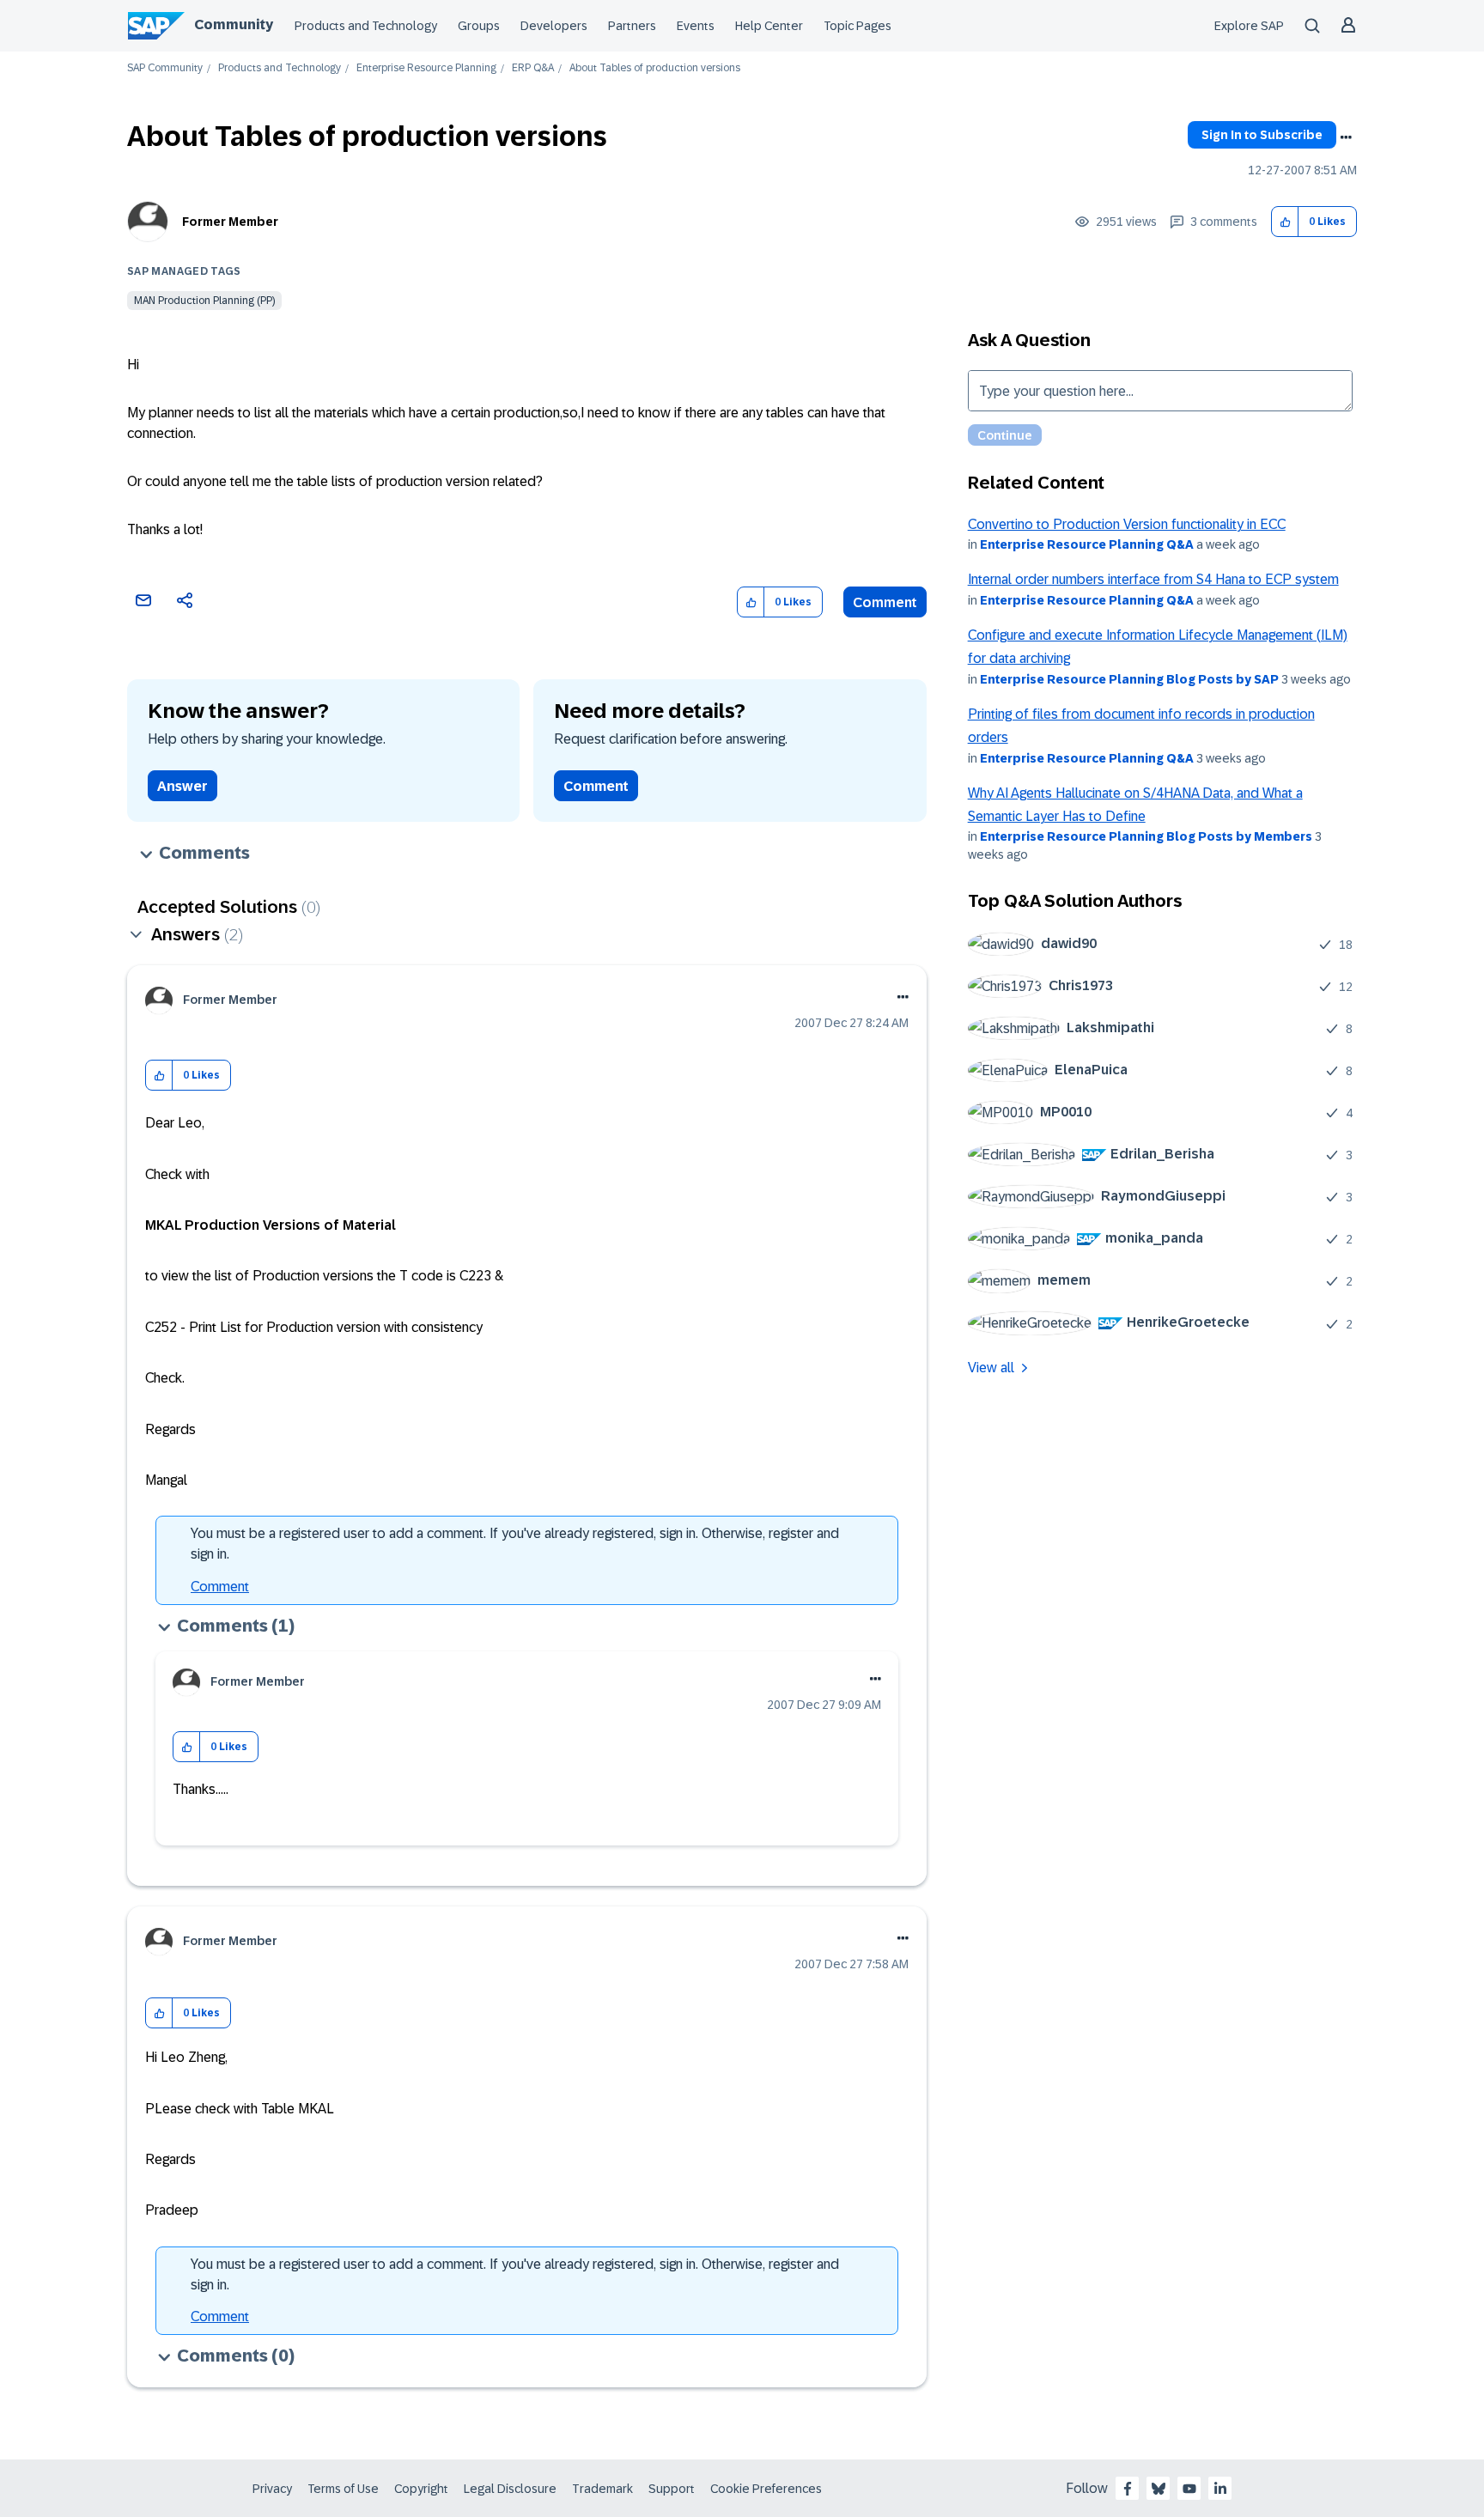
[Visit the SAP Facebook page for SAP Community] (1128, 2489)
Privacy (272, 2489)
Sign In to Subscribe (1262, 135)
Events (696, 26)
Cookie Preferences (766, 2489)
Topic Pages (858, 26)
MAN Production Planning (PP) (204, 301)
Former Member (230, 222)
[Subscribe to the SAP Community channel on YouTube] (1189, 2489)
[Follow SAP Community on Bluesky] (1159, 2489)
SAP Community (165, 68)
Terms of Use (343, 2489)
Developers (554, 26)
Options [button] (1346, 137)
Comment (885, 602)
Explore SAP (1249, 26)
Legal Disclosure (510, 2489)
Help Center (769, 26)
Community (234, 24)
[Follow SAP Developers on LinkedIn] (1220, 2489)
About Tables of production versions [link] (655, 68)
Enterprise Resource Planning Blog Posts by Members (1146, 836)
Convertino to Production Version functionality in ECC (1127, 524)
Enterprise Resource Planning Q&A (1087, 544)
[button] (1285, 222)
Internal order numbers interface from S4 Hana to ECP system (1153, 579)
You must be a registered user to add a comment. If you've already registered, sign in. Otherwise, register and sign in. (515, 1544)
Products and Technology (366, 26)
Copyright (421, 2489)
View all (991, 1368)
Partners (632, 26)
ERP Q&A (533, 68)
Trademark (602, 2489)
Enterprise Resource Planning (426, 68)
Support (672, 2489)
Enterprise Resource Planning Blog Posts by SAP (1129, 679)
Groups (479, 26)
